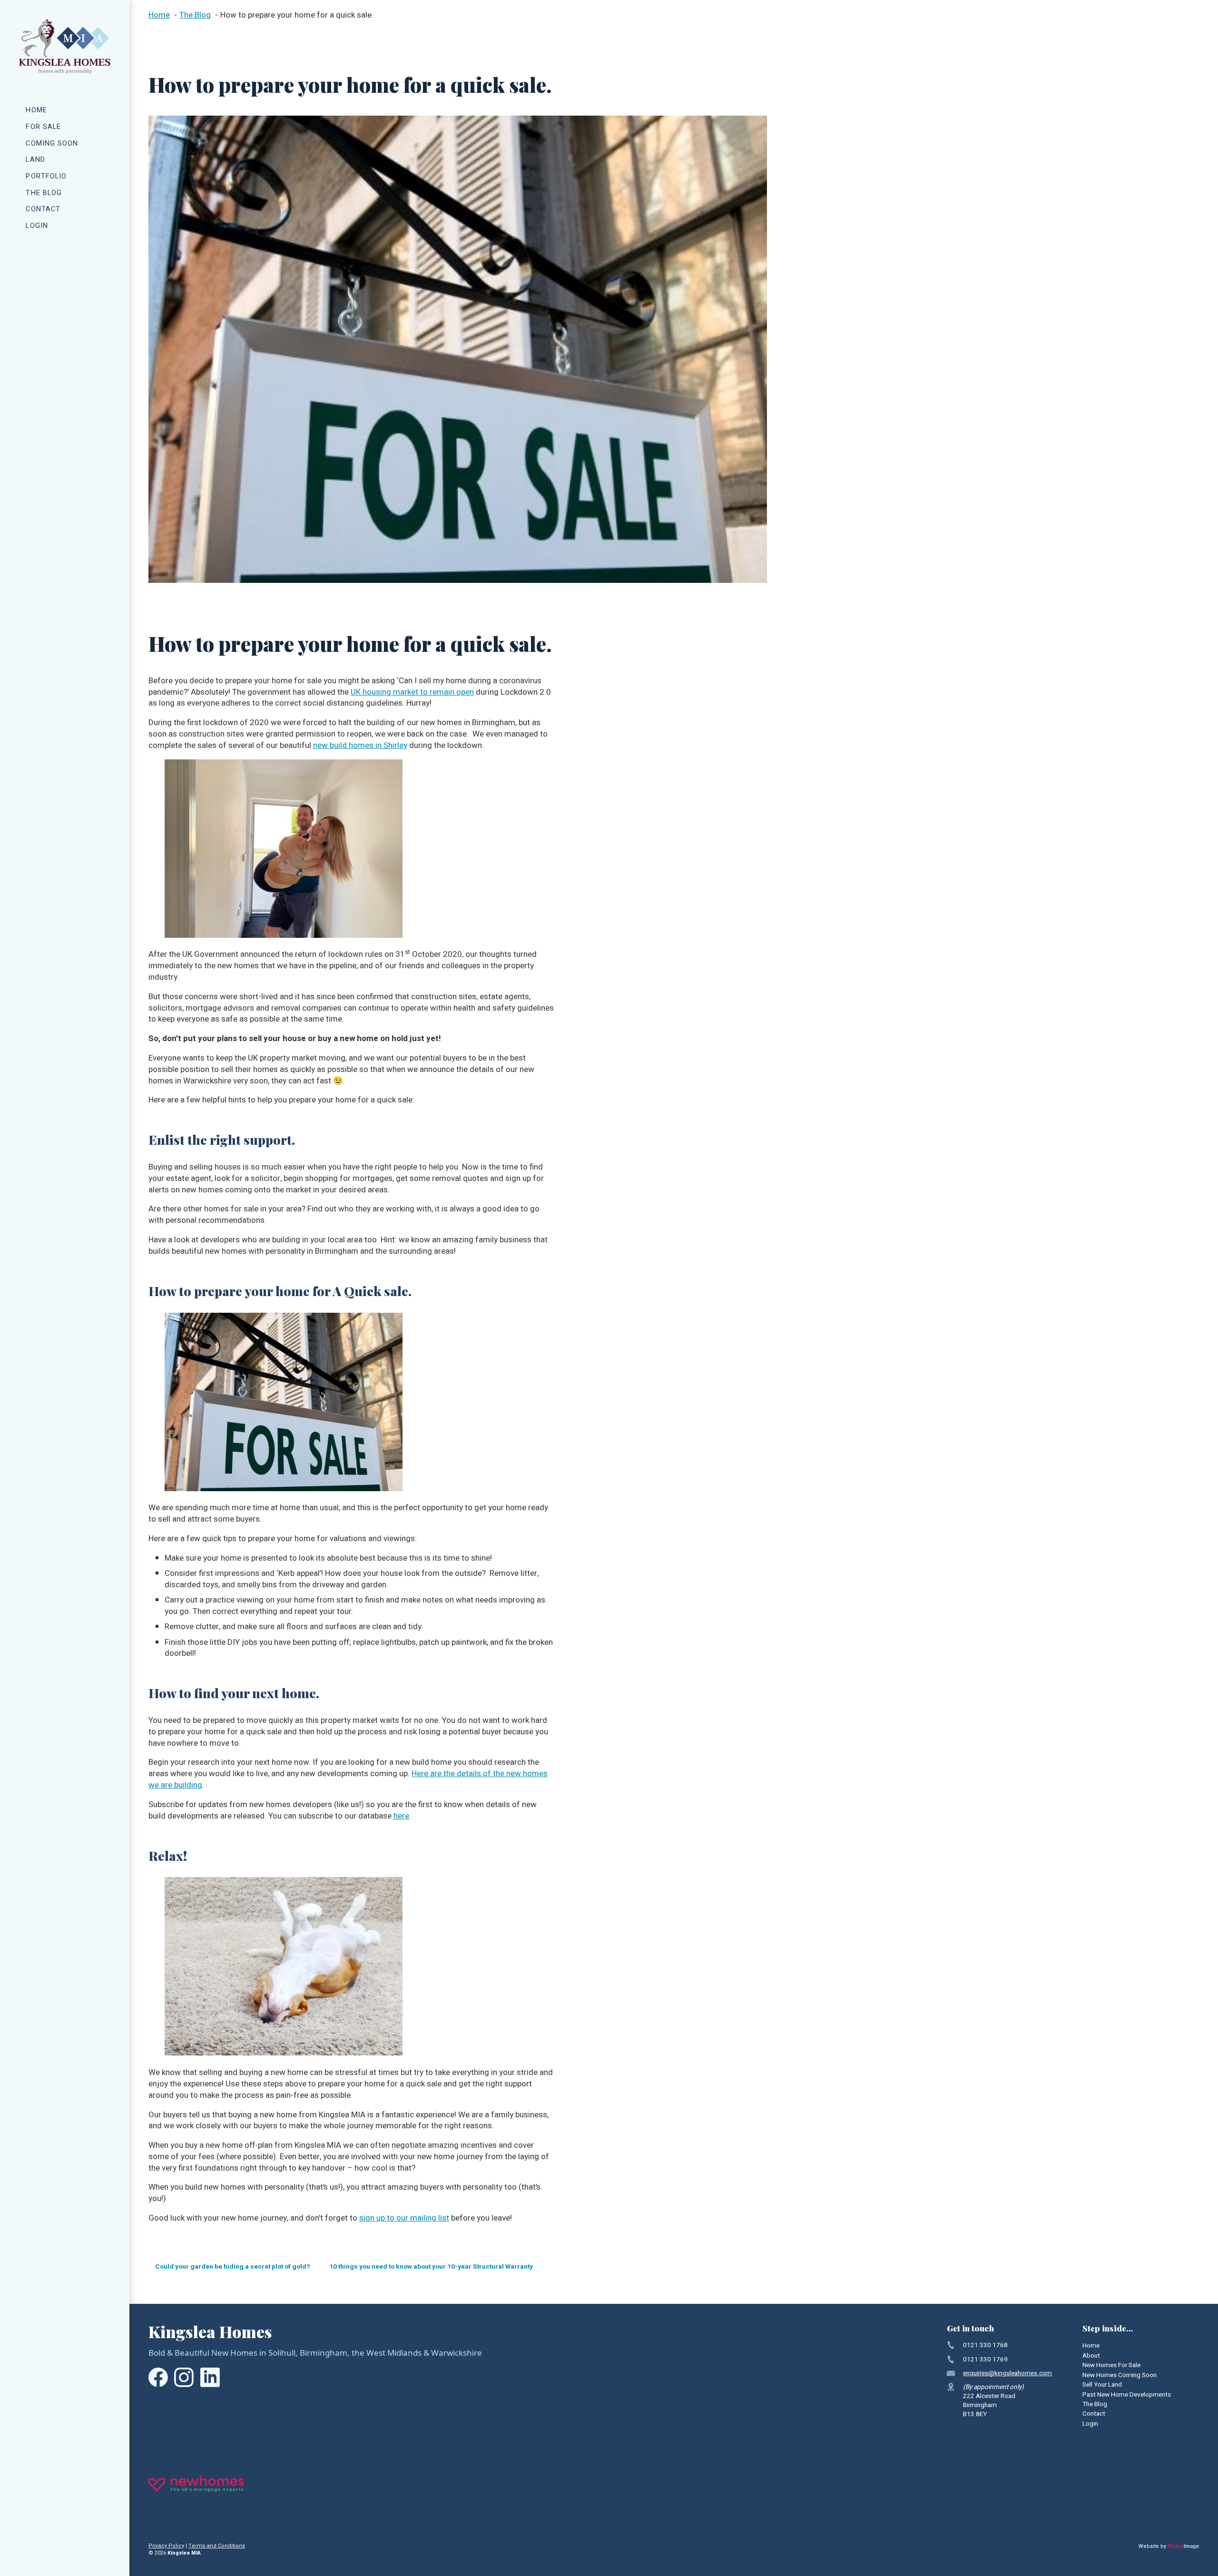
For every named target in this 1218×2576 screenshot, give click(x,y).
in (379, 745)
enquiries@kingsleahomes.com (1007, 2373)
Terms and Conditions (217, 2546)
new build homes (344, 745)
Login (37, 226)
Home (36, 110)
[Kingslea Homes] (65, 46)
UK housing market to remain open (412, 692)
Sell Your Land (1102, 2385)
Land (35, 160)
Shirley (395, 745)
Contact (43, 209)
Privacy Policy (166, 2546)
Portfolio (46, 176)
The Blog (44, 193)
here (401, 1816)
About (1091, 2356)
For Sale (43, 127)
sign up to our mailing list (404, 2218)
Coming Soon (52, 143)
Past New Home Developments (1127, 2395)
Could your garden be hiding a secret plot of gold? (233, 2267)
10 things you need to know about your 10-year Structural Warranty (431, 2267)
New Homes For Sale (1111, 2365)
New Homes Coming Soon (1120, 2375)
